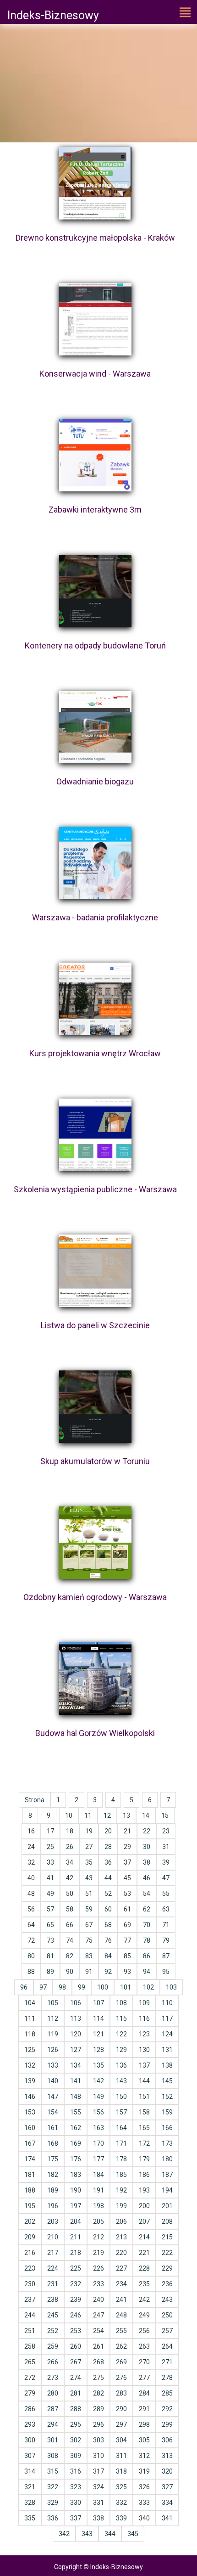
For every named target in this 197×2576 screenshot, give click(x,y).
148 (76, 2097)
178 (121, 2159)
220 (121, 2253)
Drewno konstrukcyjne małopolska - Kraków (95, 238)
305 (144, 2440)
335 (30, 2518)
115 (121, 2018)
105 (53, 2003)
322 (53, 2487)
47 (166, 1878)
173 (167, 2143)
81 (50, 1956)
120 (76, 2034)
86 (147, 1956)
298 (144, 2424)
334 (167, 2503)
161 (53, 2128)
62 (147, 1909)
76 (108, 1940)
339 (121, 2518)
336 (53, 2518)
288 (76, 2409)
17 (50, 1831)
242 (144, 2300)
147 (53, 2097)
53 (127, 1894)
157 (121, 2112)
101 (126, 1987)
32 (31, 1862)
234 (121, 2284)
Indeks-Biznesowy (53, 15)
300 (30, 2440)
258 (30, 2346)
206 (121, 2221)
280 (53, 2393)
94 (147, 1972)
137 (144, 2065)
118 (30, 2034)
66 (70, 1925)
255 (121, 2331)
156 (98, 2112)
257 (167, 2331)
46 (147, 1878)
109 (144, 2003)
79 (166, 1940)
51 (89, 1894)
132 (30, 2065)
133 (53, 2065)
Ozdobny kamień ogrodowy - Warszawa (95, 1597)
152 (167, 2097)
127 (76, 2050)
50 (70, 1894)
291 (144, 2409)
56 (31, 1909)
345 (133, 2534)
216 (30, 2253)
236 (167, 2284)
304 (121, 2440)
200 (144, 2206)
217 (53, 2253)
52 (108, 1894)
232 (76, 2284)
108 (121, 2003)
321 (30, 2487)
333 (144, 2503)
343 (87, 2534)
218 (76, 2253)
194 (167, 2190)
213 (121, 2237)
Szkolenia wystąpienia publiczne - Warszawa (95, 1189)
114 (98, 2018)
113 (76, 2018)
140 (53, 2081)
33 (50, 1862)
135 (98, 2065)
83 (89, 1956)
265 (30, 2362)
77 (127, 1940)
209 (30, 2237)
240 (98, 2300)
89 (50, 1972)
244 (30, 2315)
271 (167, 2362)
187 (167, 2175)
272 (30, 2378)
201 (167, 2206)
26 (70, 1847)
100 (103, 1987)
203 (53, 2221)
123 (144, 2034)
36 (108, 1862)
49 (50, 1894)
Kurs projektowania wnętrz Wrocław (95, 1053)
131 (167, 2050)
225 (76, 2268)
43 (89, 1878)
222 (167, 2253)
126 (53, 2050)
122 (121, 2034)
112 (53, 2018)
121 (98, 2034)
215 (167, 2237)
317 (98, 2471)
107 (98, 2003)
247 (98, 2315)
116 (144, 2018)
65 (50, 1925)
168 (53, 2143)
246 (76, 2315)
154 (53, 2112)
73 (50, 1940)
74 (70, 1940)
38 (147, 1862)
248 (121, 2315)
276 (121, 2378)
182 (53, 2175)
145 (167, 2081)
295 (76, 2424)
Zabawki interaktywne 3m (95, 510)
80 (31, 1956)
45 (127, 1878)
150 (121, 2097)
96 (24, 1987)
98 (62, 1987)
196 (53, 2206)
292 (167, 2409)
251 (30, 2331)
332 (121, 2503)
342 (64, 2534)
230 (30, 2284)
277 (144, 2378)
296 (98, 2424)
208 (167, 2221)
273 (53, 2378)
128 (98, 2050)
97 (43, 1987)
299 (167, 2424)
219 (98, 2253)
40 (31, 1878)
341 (167, 2518)
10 (69, 1815)
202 (30, 2221)
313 (167, 2456)
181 (30, 2175)
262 (121, 2346)
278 (167, 2378)
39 (166, 1862)
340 (144, 2518)
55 (166, 1894)
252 (53, 2331)
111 (30, 2018)
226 (98, 2268)
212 (98, 2237)
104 (30, 2003)
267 (76, 2362)
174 (30, 2159)
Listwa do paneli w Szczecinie (95, 1325)
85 (127, 1956)
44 (108, 1878)
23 (166, 1831)
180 (167, 2159)
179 (144, 2159)
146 (30, 2097)
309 (76, 2456)
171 (121, 2143)
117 (167, 2018)
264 (167, 2346)
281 (76, 2393)
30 (147, 1847)
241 (121, 2300)
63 (166, 1909)
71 (166, 1925)
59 (89, 1909)
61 (127, 1909)
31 (166, 1847)
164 (121, 2128)
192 (121, 2190)
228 (144, 2268)
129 (121, 2050)
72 (31, 1940)
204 (76, 2221)
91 (89, 1972)
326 (144, 2487)
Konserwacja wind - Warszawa (95, 374)
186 (144, 2175)
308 (53, 2456)
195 (30, 2206)
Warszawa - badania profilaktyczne (95, 917)
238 (53, 2300)
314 (30, 2471)
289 (98, 2409)
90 (70, 1972)
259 (53, 2346)
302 (76, 2440)
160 (30, 2128)
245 (53, 2315)
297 (121, 2424)
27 (89, 1847)
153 (30, 2112)
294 (53, 2424)
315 (53, 2471)
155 (76, 2112)
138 (167, 2065)
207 (144, 2221)
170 (98, 2143)
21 (127, 1831)
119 (53, 2034)
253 (76, 2331)
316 (76, 2471)
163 (98, 2128)
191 (98, 2190)
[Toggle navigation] (185, 12)
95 (166, 1972)
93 (127, 1972)
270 (144, 2362)
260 (76, 2346)
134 (76, 2065)
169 (76, 2143)
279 (30, 2393)
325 (121, 2487)
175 (53, 2159)
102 (148, 1987)
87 (166, 1956)
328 (30, 2503)
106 (76, 2003)
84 (108, 1956)
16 (31, 1831)
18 (70, 1831)
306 (167, 2440)
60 (108, 1909)
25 (50, 1847)
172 (144, 2143)
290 (121, 2409)
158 (144, 2112)
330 (76, 2503)
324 (98, 2487)
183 (76, 2175)
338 (98, 2518)
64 (31, 1925)
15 (165, 1815)
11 (88, 1815)
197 (76, 2206)
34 (70, 1862)
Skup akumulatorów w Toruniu (95, 1461)
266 (53, 2362)
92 (108, 1972)
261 (98, 2346)
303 (98, 2440)
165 (144, 2128)
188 (30, 2190)
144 (144, 2081)
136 (121, 2065)
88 (31, 1972)
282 (98, 2393)
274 (76, 2378)
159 (167, 2112)
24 (31, 1847)
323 (76, 2487)
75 (89, 1940)
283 (121, 2393)
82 (70, 1956)
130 (144, 2050)
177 (98, 2159)
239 (76, 2300)
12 (107, 1815)
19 (89, 1831)
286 (30, 2409)
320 (167, 2471)
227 (121, 2268)
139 (30, 2081)
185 (121, 2175)
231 (53, 2284)
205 (98, 2221)
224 (53, 2268)
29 (127, 1847)
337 (76, 2518)
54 (147, 1894)
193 (144, 2190)
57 (50, 1909)
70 (147, 1925)
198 (98, 2206)
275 (98, 2378)
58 (70, 1909)
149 (98, 2097)
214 (144, 2237)
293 (30, 2424)
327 (167, 2487)
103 (171, 1987)
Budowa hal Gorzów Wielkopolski (95, 1733)
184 (98, 2175)
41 (50, 1878)
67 (89, 1925)
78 (147, 1940)
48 (31, 1894)
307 (30, 2456)
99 (82, 1987)
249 (144, 2315)
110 (167, 2003)
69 (127, 1925)
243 (167, 2300)
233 (98, 2284)
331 (98, 2503)
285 (167, 2393)
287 (53, 2409)
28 (108, 1847)
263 (144, 2346)
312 (144, 2456)
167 (30, 2143)
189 (53, 2190)
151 (144, 2097)
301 (53, 2440)
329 (53, 2503)
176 (76, 2159)
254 (98, 2331)
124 (167, 2034)
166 (167, 2128)
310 (98, 2456)
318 (121, 2471)
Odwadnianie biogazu (95, 781)
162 (76, 2128)
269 (121, 2362)
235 (144, 2284)
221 (144, 2253)
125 (30, 2050)
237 (30, 2300)
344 (110, 2534)
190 (76, 2190)
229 (167, 2268)
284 (144, 2393)
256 (144, 2331)
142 (98, 2081)
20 (108, 1831)
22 (147, 1831)
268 (98, 2362)
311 (121, 2456)
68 (108, 1925)
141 (76, 2081)
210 (53, 2237)
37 (127, 1862)
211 (76, 2237)
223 (30, 2268)
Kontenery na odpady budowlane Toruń (95, 645)
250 (167, 2315)
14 (146, 1815)
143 (121, 2081)
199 (121, 2206)
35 (89, 1862)
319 (144, 2471)
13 (126, 1815)
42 (70, 1878)
